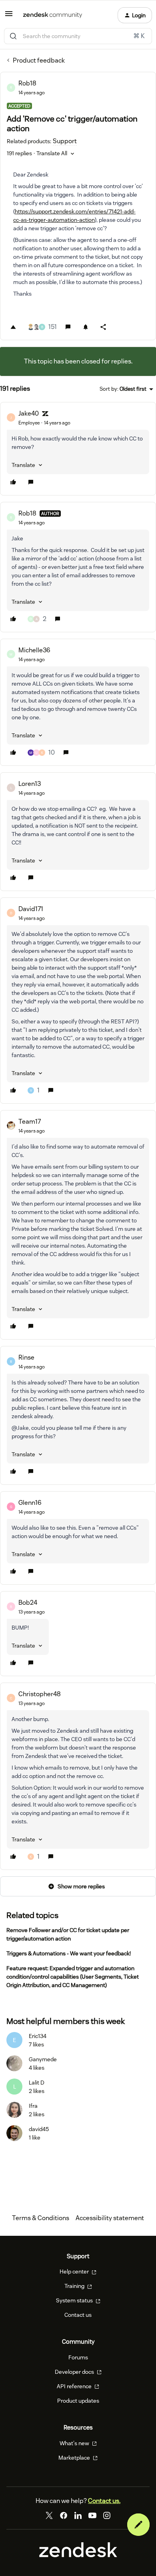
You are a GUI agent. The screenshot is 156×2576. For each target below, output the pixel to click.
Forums (78, 2357)
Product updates (78, 2401)
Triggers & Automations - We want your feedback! (69, 1953)
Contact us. (104, 2501)
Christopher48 (40, 1694)
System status (75, 2300)
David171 (31, 909)
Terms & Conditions (41, 2218)
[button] (9, 16)
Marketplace (75, 2458)
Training (75, 2286)
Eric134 (38, 2036)
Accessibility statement (110, 2218)
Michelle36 (34, 650)
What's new (75, 2443)
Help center (75, 2272)
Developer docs (75, 2372)
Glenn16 (30, 1503)
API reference (75, 2386)
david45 (39, 2129)
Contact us (78, 2315)
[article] (78, 449)
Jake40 (29, 413)
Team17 (30, 1122)
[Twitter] (49, 2515)
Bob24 (28, 1603)
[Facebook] (64, 2515)
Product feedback (39, 60)
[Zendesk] (78, 2555)
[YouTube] (92, 2515)
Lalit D (37, 2083)
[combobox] (78, 36)
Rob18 (27, 83)
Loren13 (30, 784)
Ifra (33, 2106)
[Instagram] (107, 2515)
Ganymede (43, 2059)
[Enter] (13, 36)
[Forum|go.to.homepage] (53, 15)
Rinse (26, 1357)
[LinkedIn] (78, 2515)
